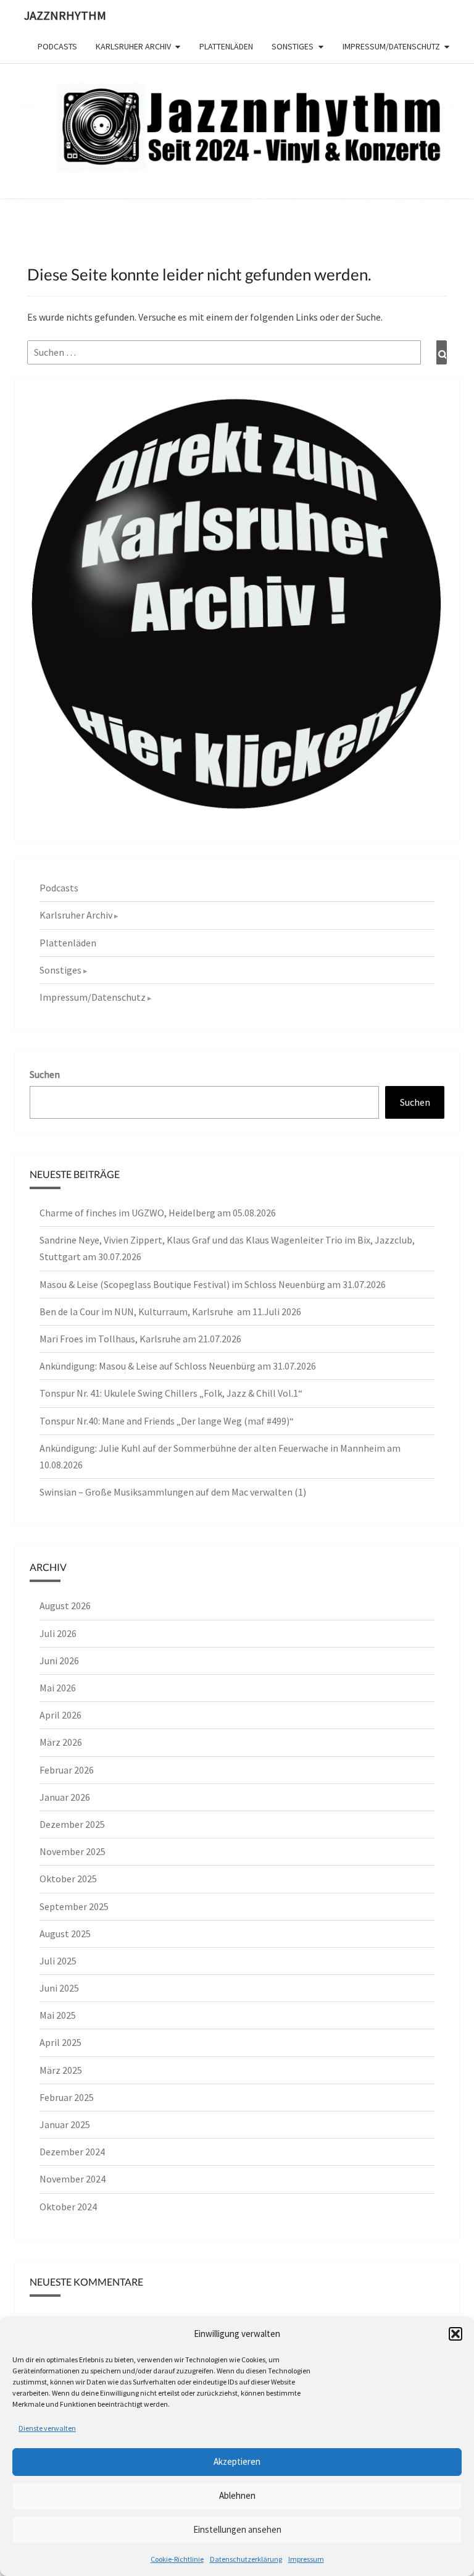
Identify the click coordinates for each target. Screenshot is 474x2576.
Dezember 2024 (72, 2152)
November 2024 (73, 2179)
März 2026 (61, 1742)
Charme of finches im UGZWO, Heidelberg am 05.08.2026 (158, 1213)
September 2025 (74, 1906)
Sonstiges (293, 46)
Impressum (306, 2559)
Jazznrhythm (65, 15)
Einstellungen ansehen (237, 2529)
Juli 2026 (58, 1633)
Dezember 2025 (72, 1824)
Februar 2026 (67, 1770)
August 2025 (65, 1934)
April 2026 (60, 1715)
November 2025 (73, 1851)
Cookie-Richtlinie (177, 2559)
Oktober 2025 (68, 1879)
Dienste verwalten (47, 2428)
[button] (455, 2334)
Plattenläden (226, 46)
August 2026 (65, 1606)
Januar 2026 (65, 1797)
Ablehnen (237, 2495)
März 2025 (61, 2070)
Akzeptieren (237, 2461)
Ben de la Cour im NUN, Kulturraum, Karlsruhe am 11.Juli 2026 (170, 1311)
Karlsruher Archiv (133, 46)
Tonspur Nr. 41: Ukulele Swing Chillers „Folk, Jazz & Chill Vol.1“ (171, 1393)
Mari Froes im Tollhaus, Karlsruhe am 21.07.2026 (140, 1339)
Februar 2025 (67, 2097)
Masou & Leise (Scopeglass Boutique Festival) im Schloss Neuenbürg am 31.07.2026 (213, 1284)
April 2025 (60, 2042)
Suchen (45, 1074)
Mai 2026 (58, 1688)
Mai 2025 (58, 2015)
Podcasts (57, 46)
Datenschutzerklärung (246, 2559)
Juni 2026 (59, 1661)
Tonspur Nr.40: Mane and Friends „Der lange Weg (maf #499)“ (167, 1421)
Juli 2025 (58, 1961)
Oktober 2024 (68, 2207)
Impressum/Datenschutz (391, 46)
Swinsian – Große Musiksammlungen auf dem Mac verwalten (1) (173, 1492)
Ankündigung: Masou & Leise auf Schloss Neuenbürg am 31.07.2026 (178, 1366)
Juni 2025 (59, 1988)
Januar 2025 (65, 2124)
